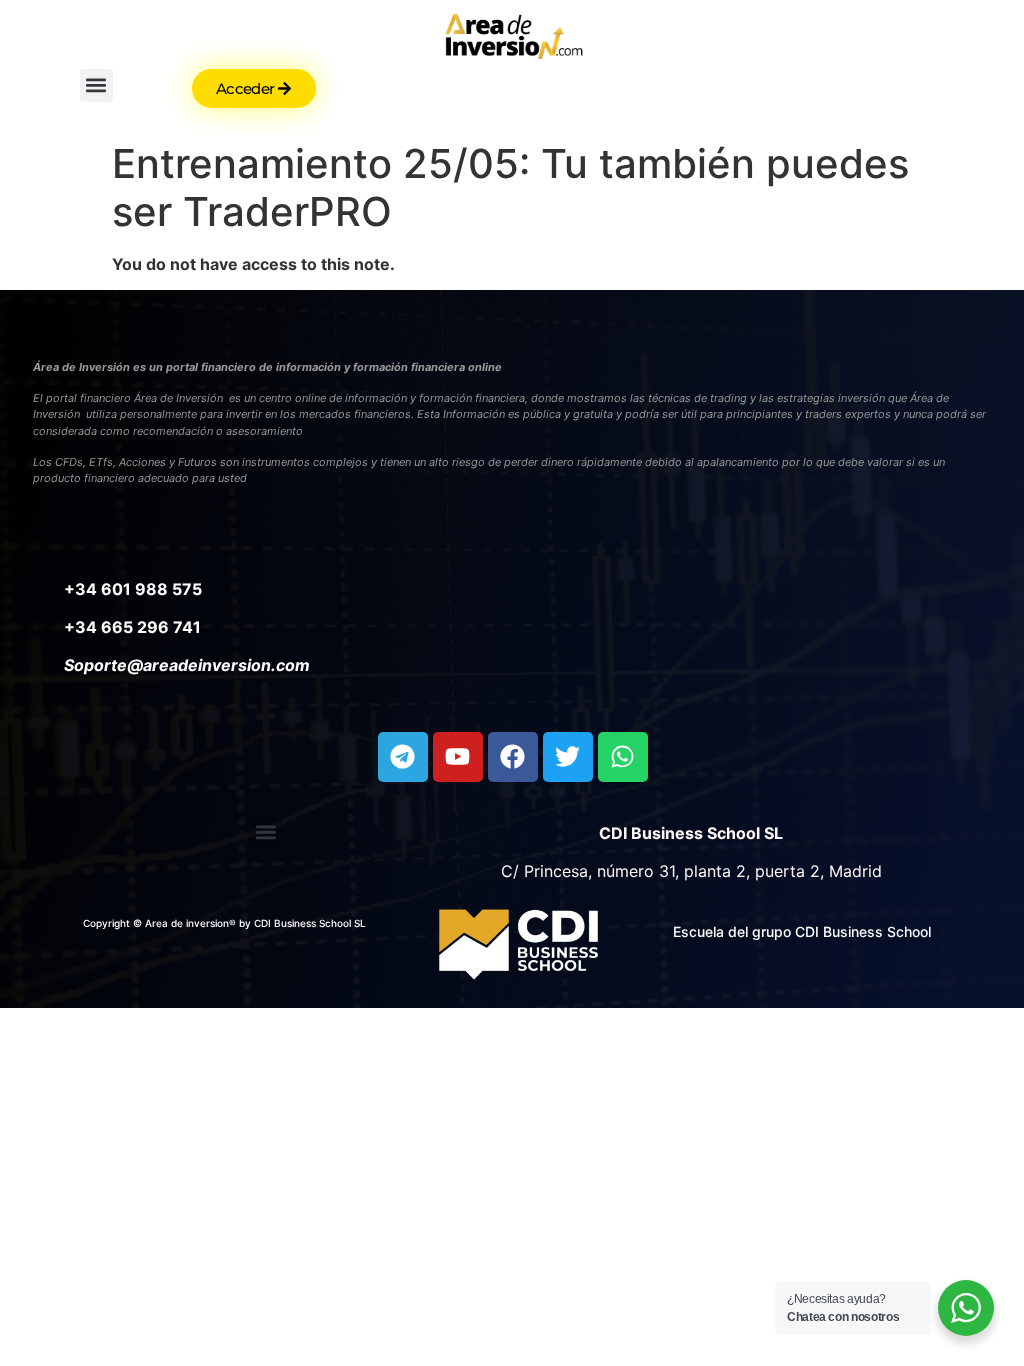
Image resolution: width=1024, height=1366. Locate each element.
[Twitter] (568, 757)
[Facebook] (513, 757)
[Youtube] (458, 757)
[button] (96, 85)
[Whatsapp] (623, 757)
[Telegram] (403, 757)
